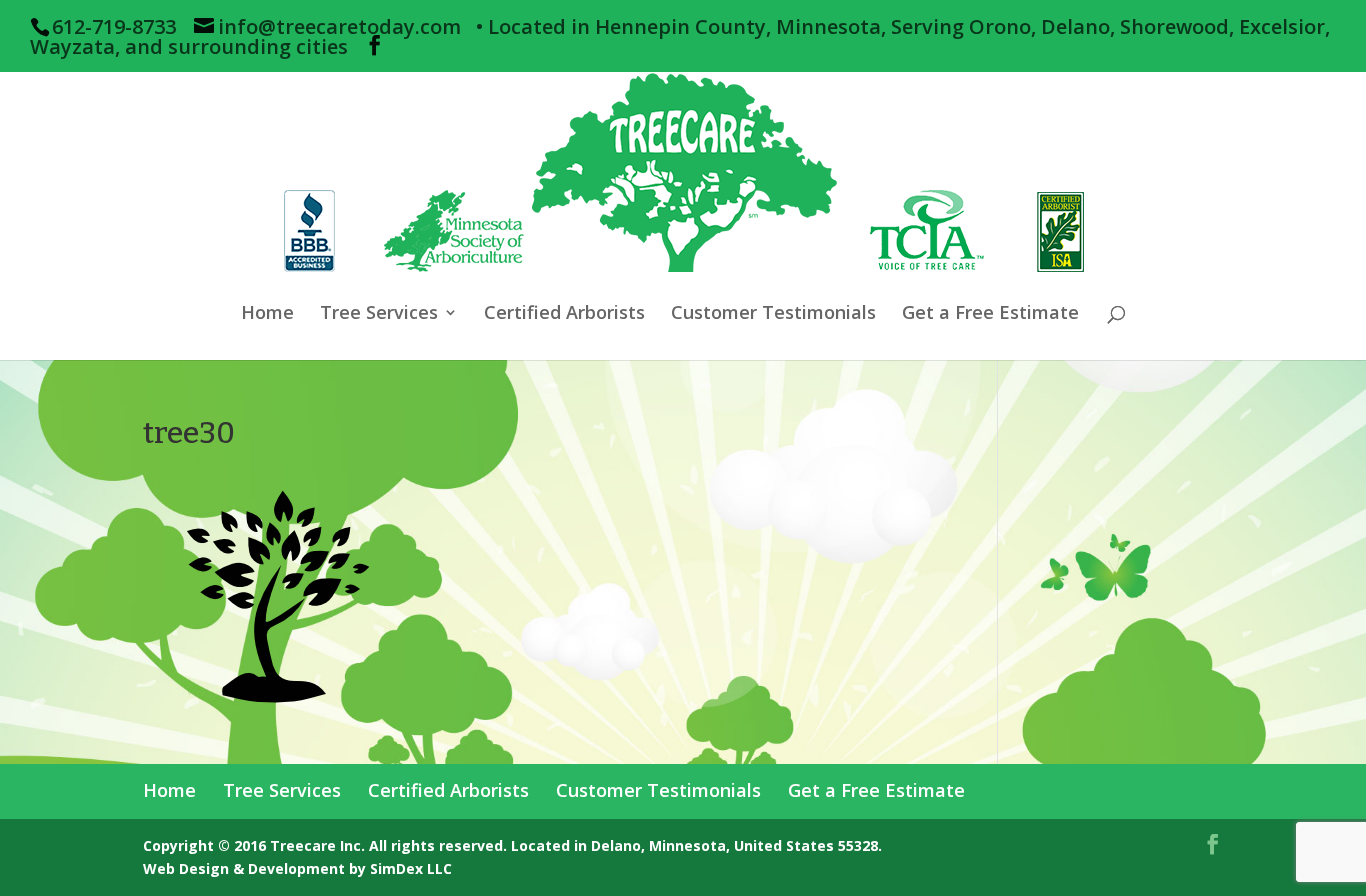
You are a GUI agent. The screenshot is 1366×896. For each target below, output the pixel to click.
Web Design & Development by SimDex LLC (297, 868)
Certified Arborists (564, 314)
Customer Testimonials (773, 314)
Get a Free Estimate (990, 314)
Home (267, 314)
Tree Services (379, 314)
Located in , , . (696, 845)
